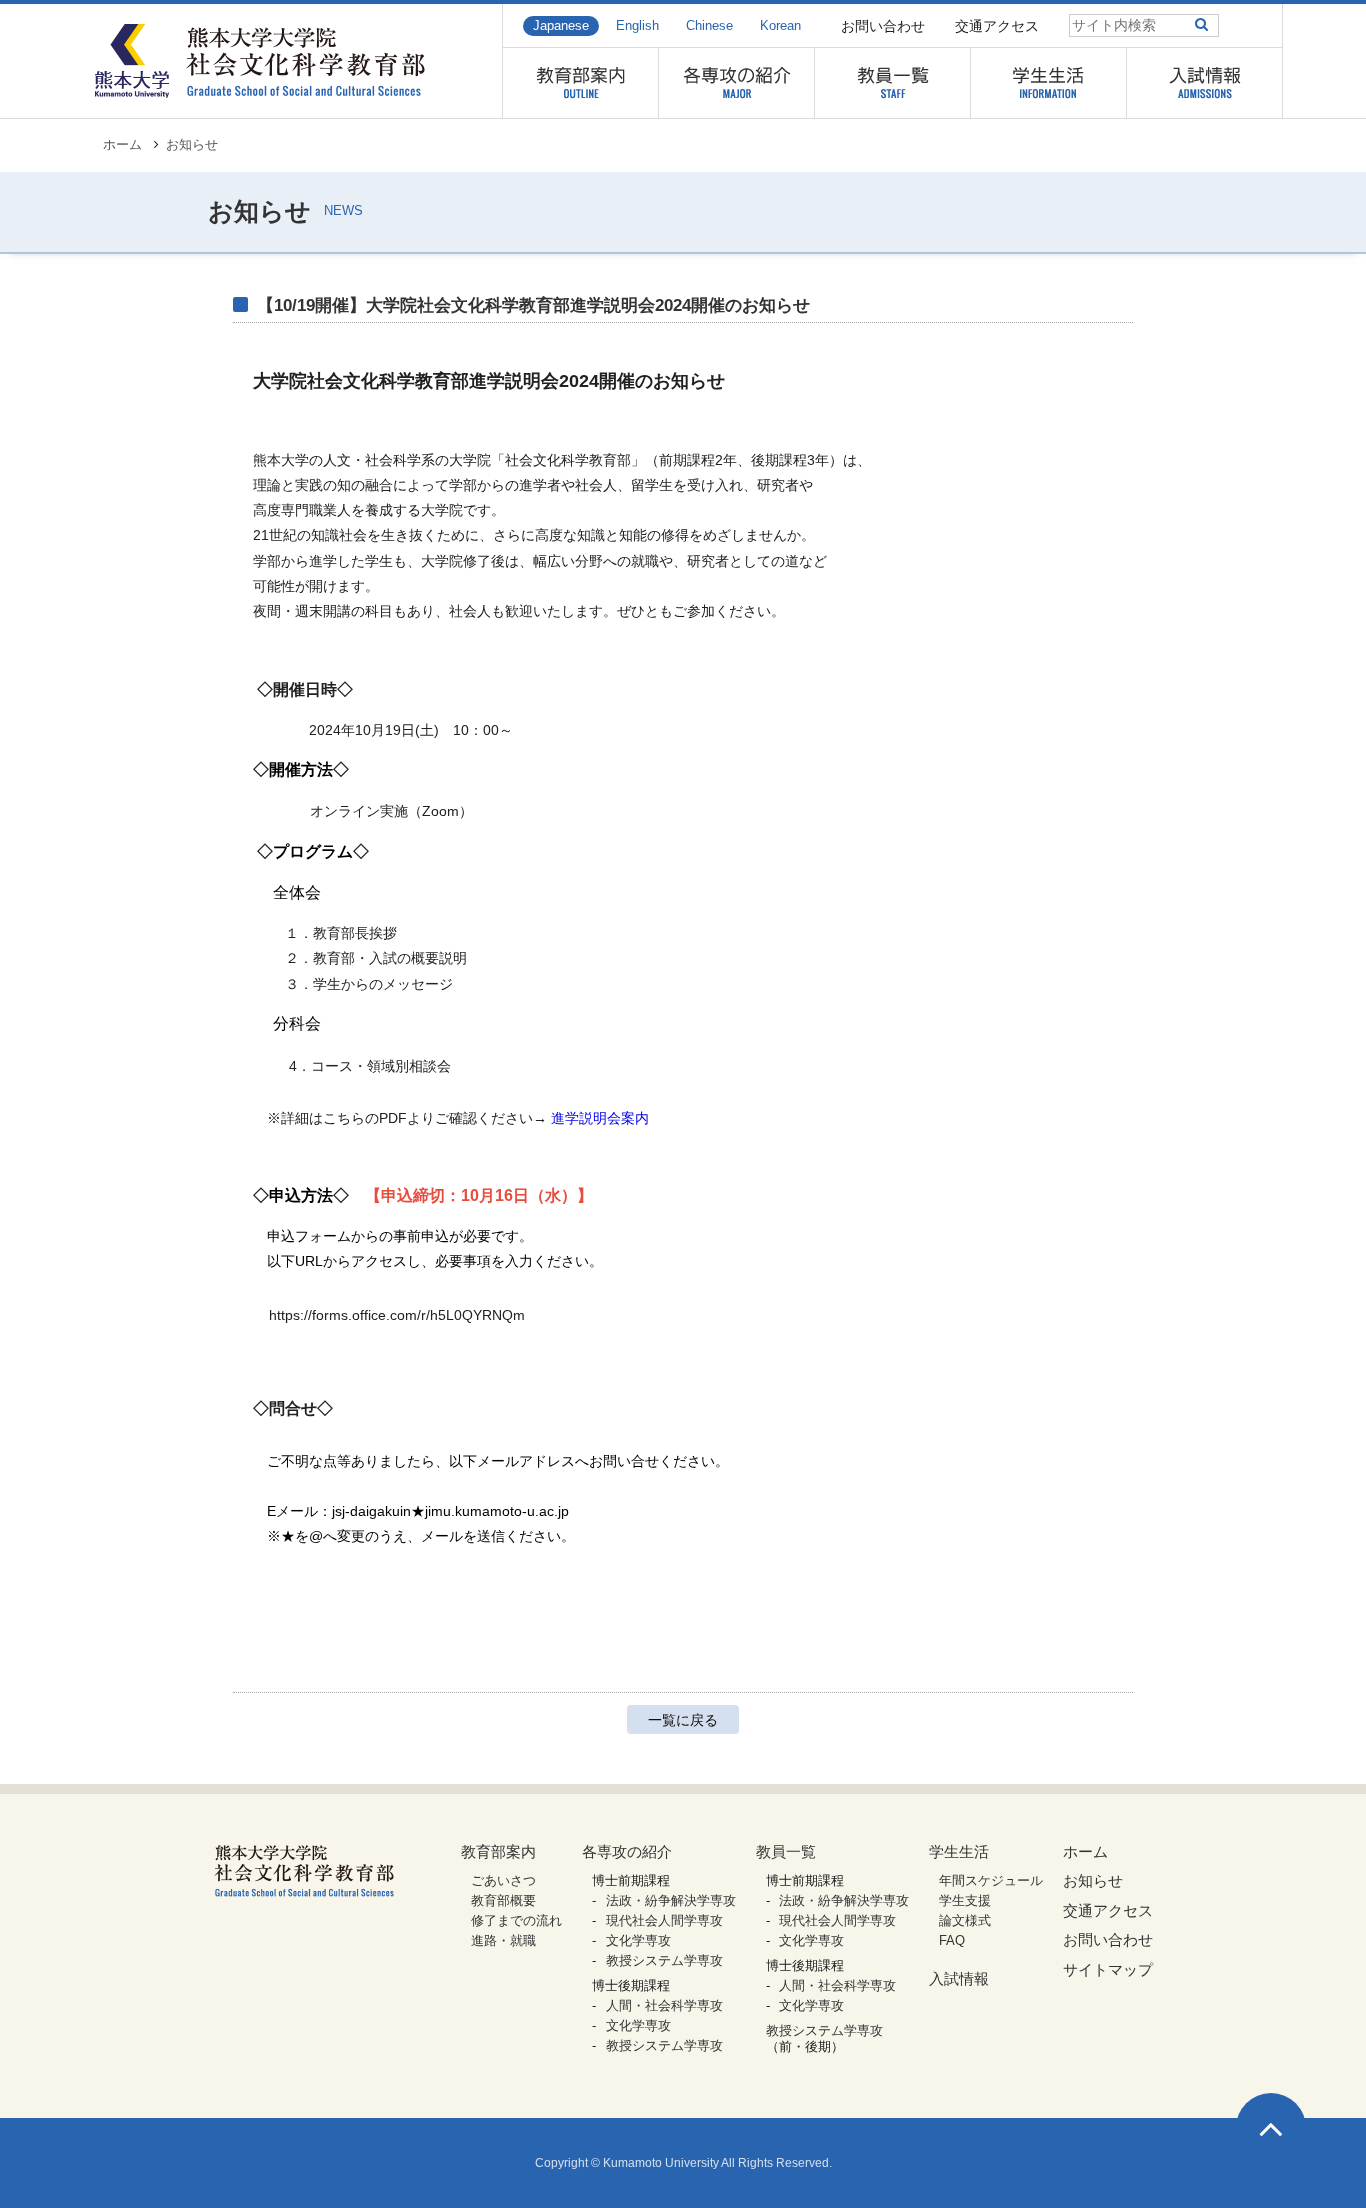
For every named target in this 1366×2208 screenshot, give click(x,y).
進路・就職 (503, 1940)
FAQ (952, 1940)
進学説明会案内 (600, 1118)
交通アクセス (997, 26)
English (637, 26)
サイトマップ (1108, 1969)
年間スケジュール (991, 1880)
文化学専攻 (638, 1940)
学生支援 (965, 1900)
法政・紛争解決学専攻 (671, 1900)
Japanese (561, 26)
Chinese (709, 26)
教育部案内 (498, 1851)
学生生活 (959, 1851)
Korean (780, 26)
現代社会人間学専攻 (664, 1920)
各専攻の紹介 (627, 1851)
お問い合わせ (883, 26)
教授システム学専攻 (664, 1960)
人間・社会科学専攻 (664, 2005)
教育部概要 (503, 1900)
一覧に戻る (683, 1720)
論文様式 (965, 1920)
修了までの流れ (516, 1920)
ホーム (122, 145)
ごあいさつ (503, 1880)
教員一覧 (786, 1851)
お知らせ (192, 145)
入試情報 (959, 1978)
